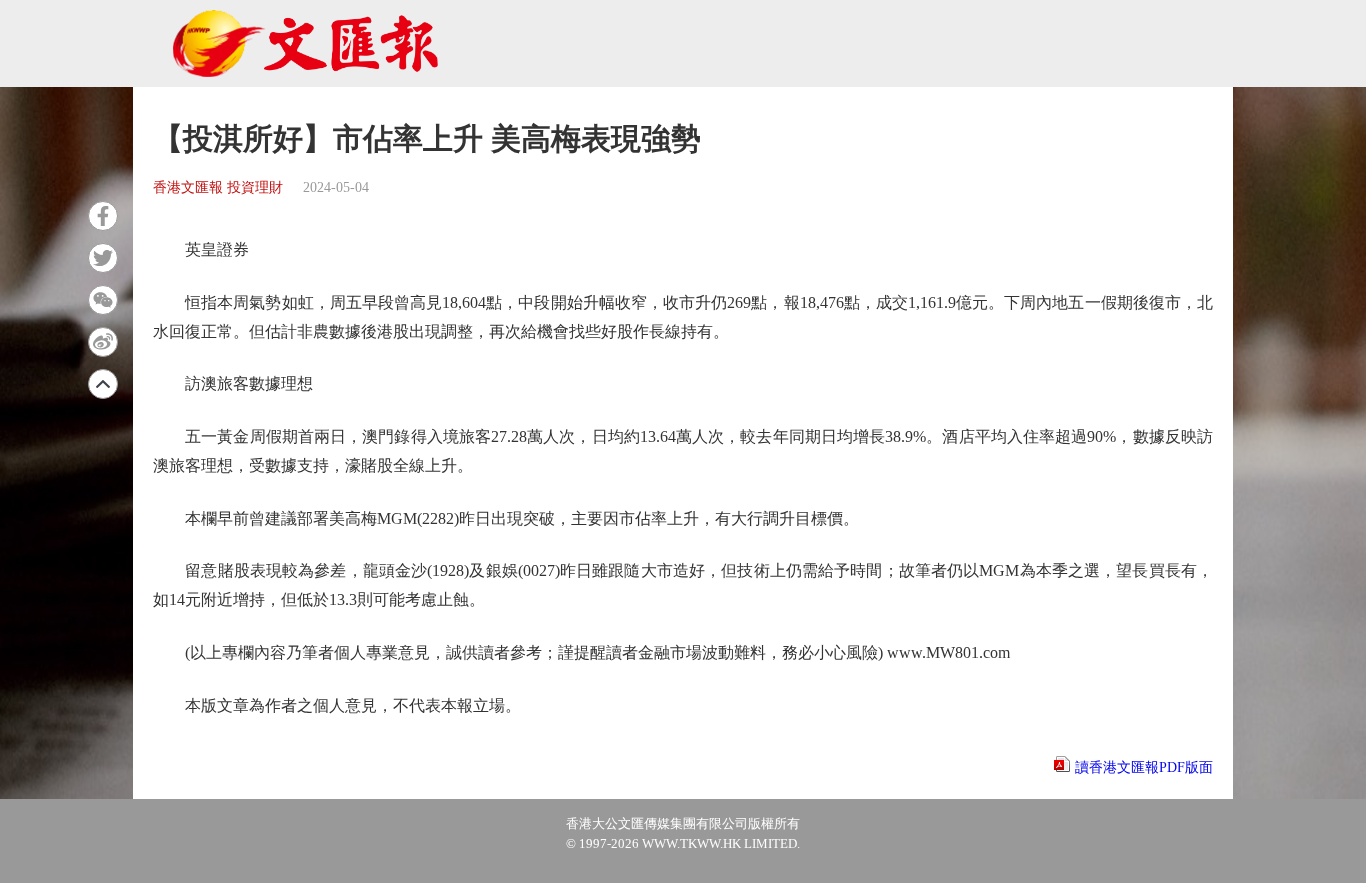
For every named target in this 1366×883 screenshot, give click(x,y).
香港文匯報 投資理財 (218, 187)
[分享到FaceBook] (103, 216)
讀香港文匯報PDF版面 (1144, 767)
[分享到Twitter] (103, 258)
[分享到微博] (103, 342)
